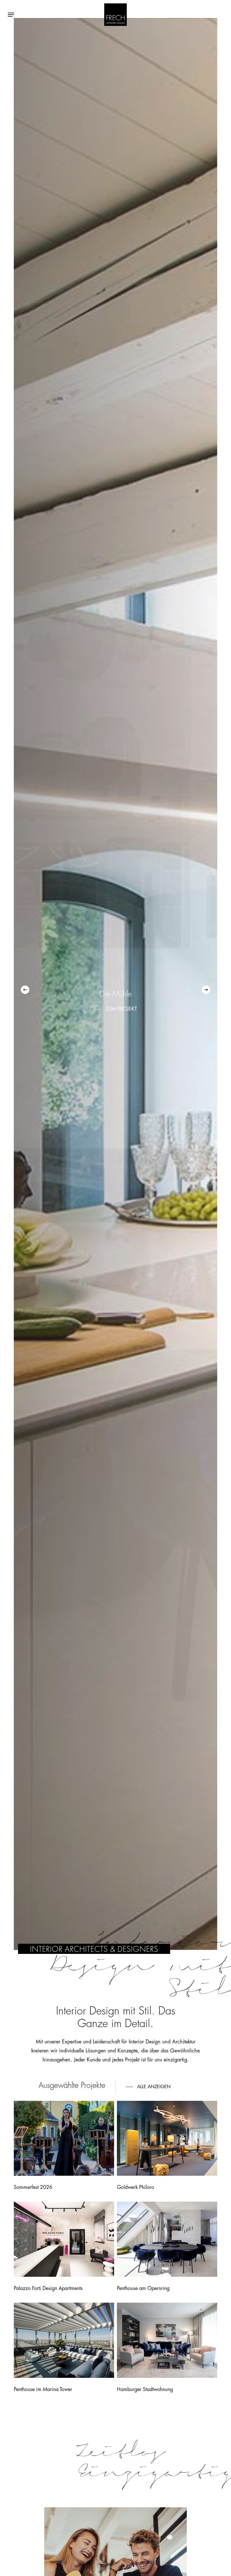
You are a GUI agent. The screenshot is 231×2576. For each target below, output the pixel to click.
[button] (11, 15)
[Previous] (25, 990)
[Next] (206, 990)
